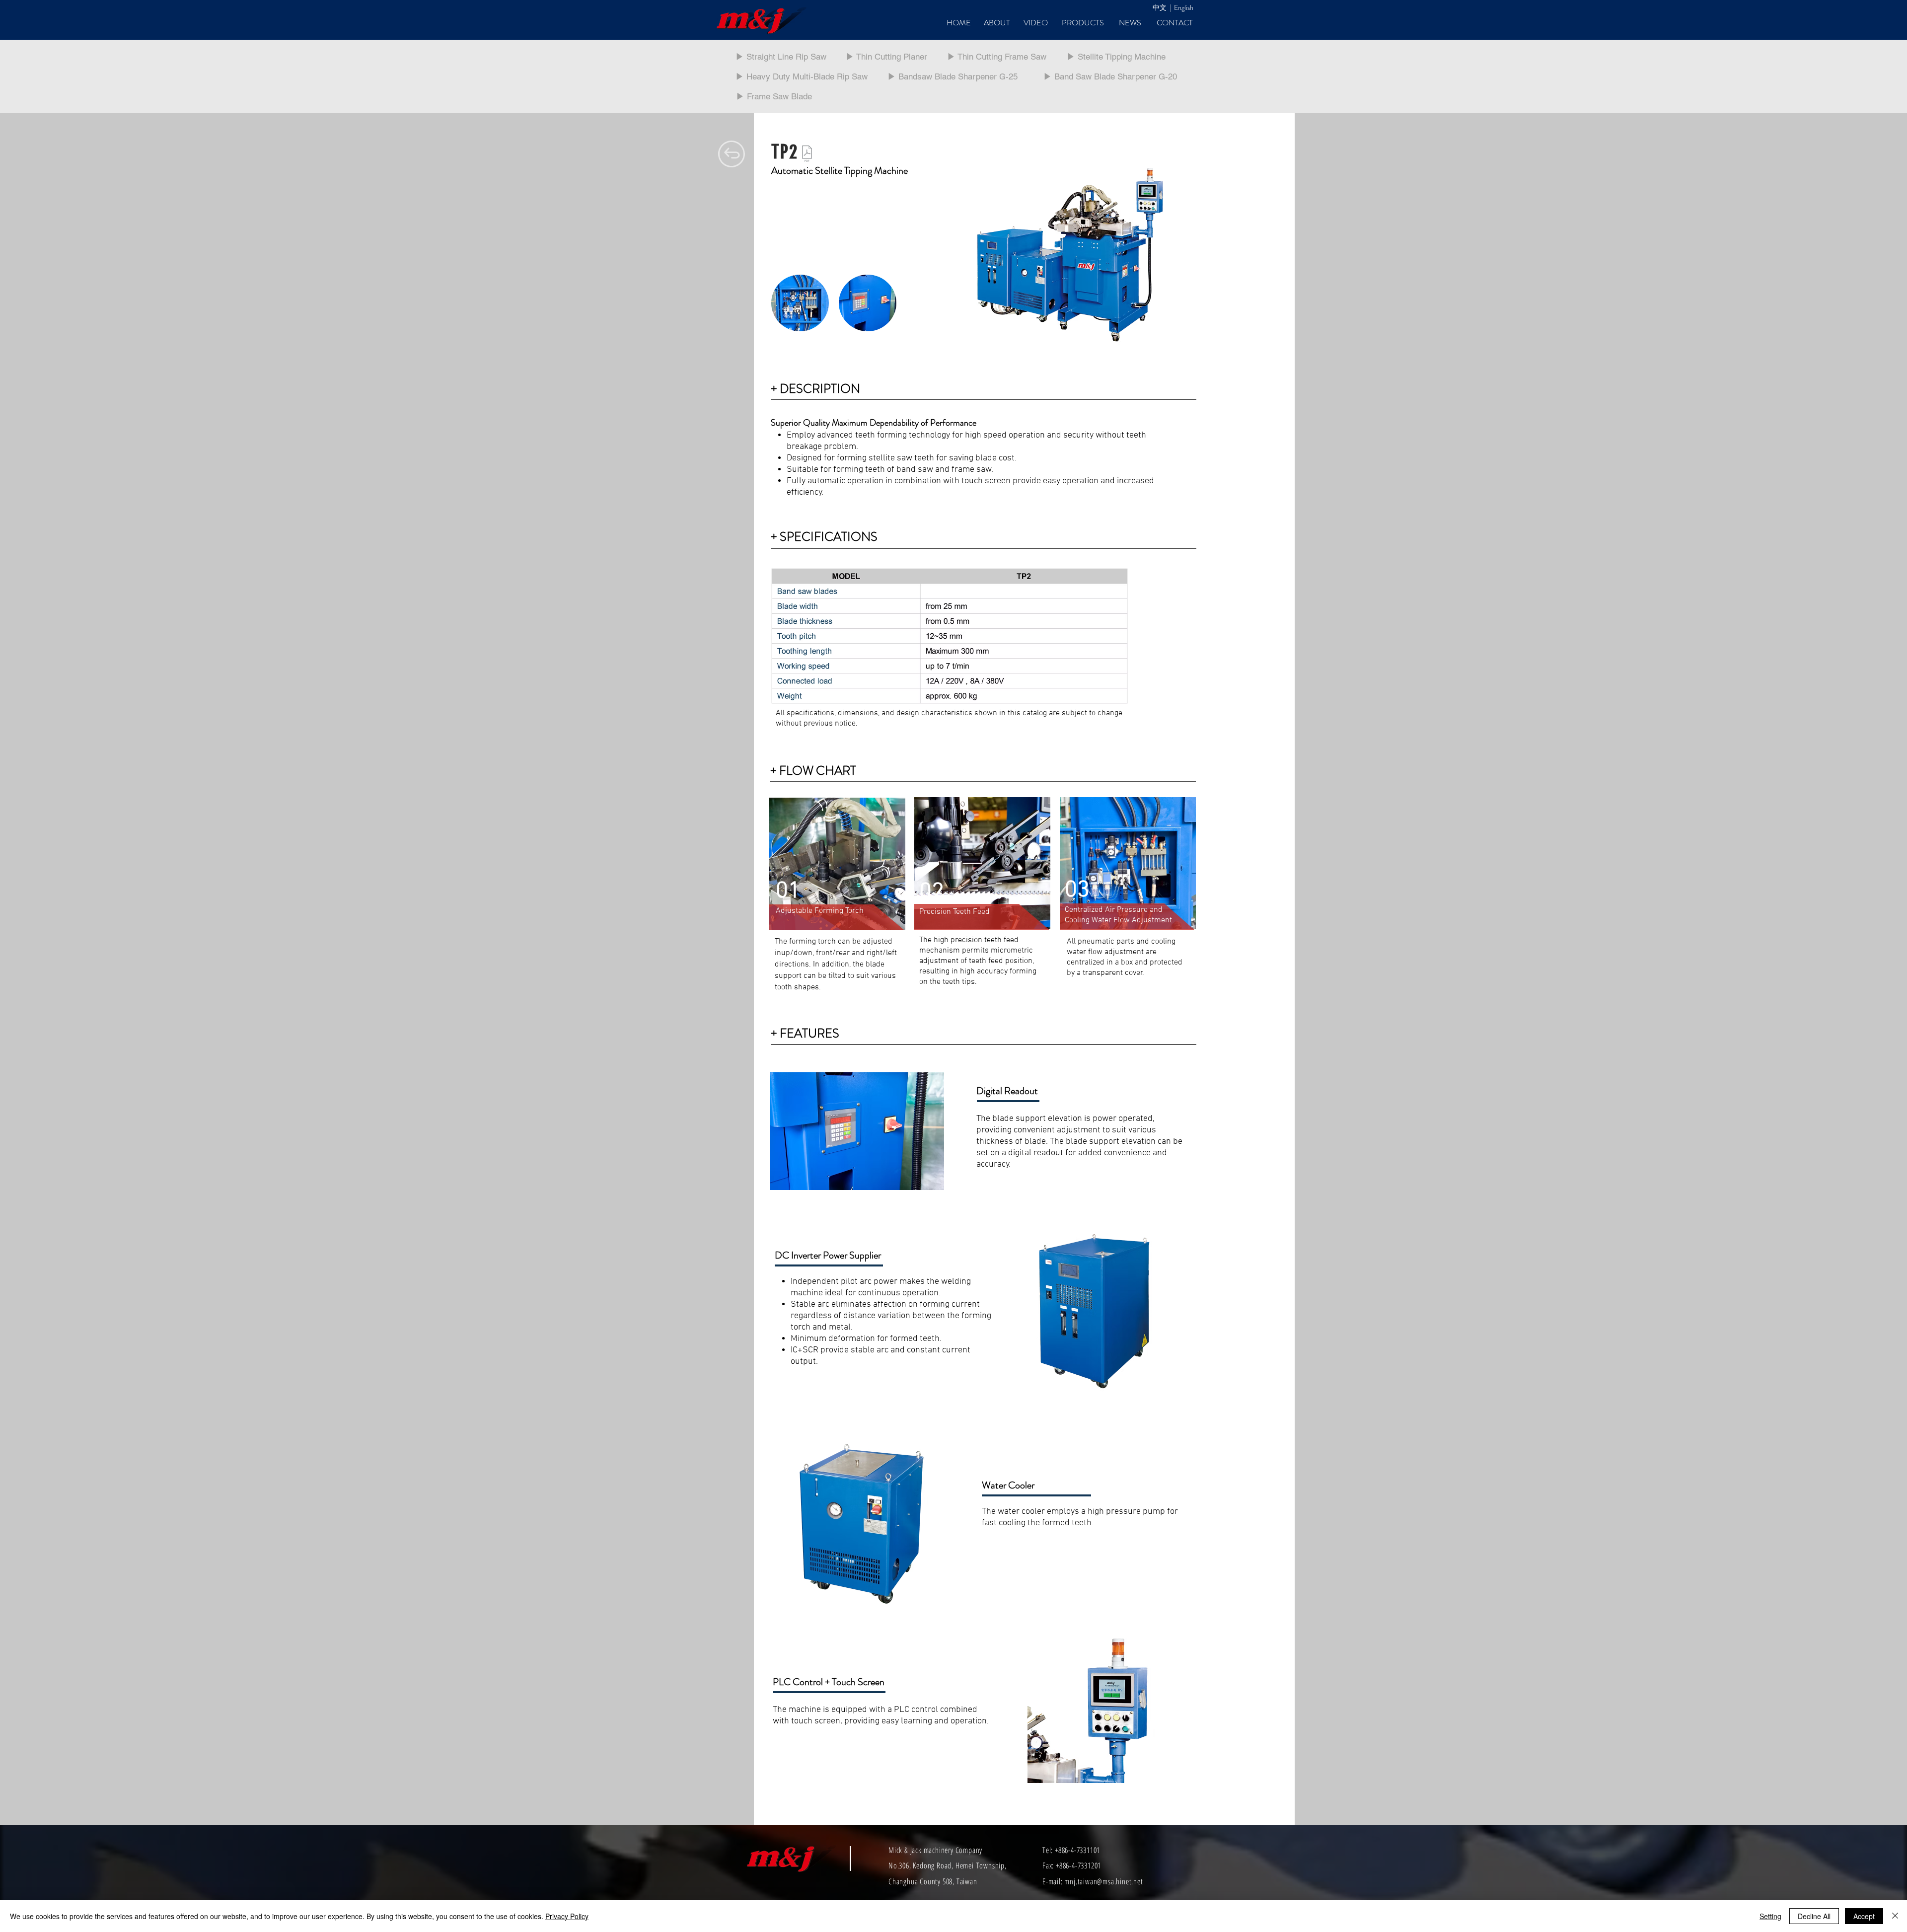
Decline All (1814, 1916)
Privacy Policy (567, 1916)
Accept (1864, 1916)
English (1184, 7)
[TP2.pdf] (807, 155)
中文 (1160, 7)
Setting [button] (1770, 1916)
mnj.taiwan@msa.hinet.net (1103, 1881)
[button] (800, 303)
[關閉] (1895, 1916)
